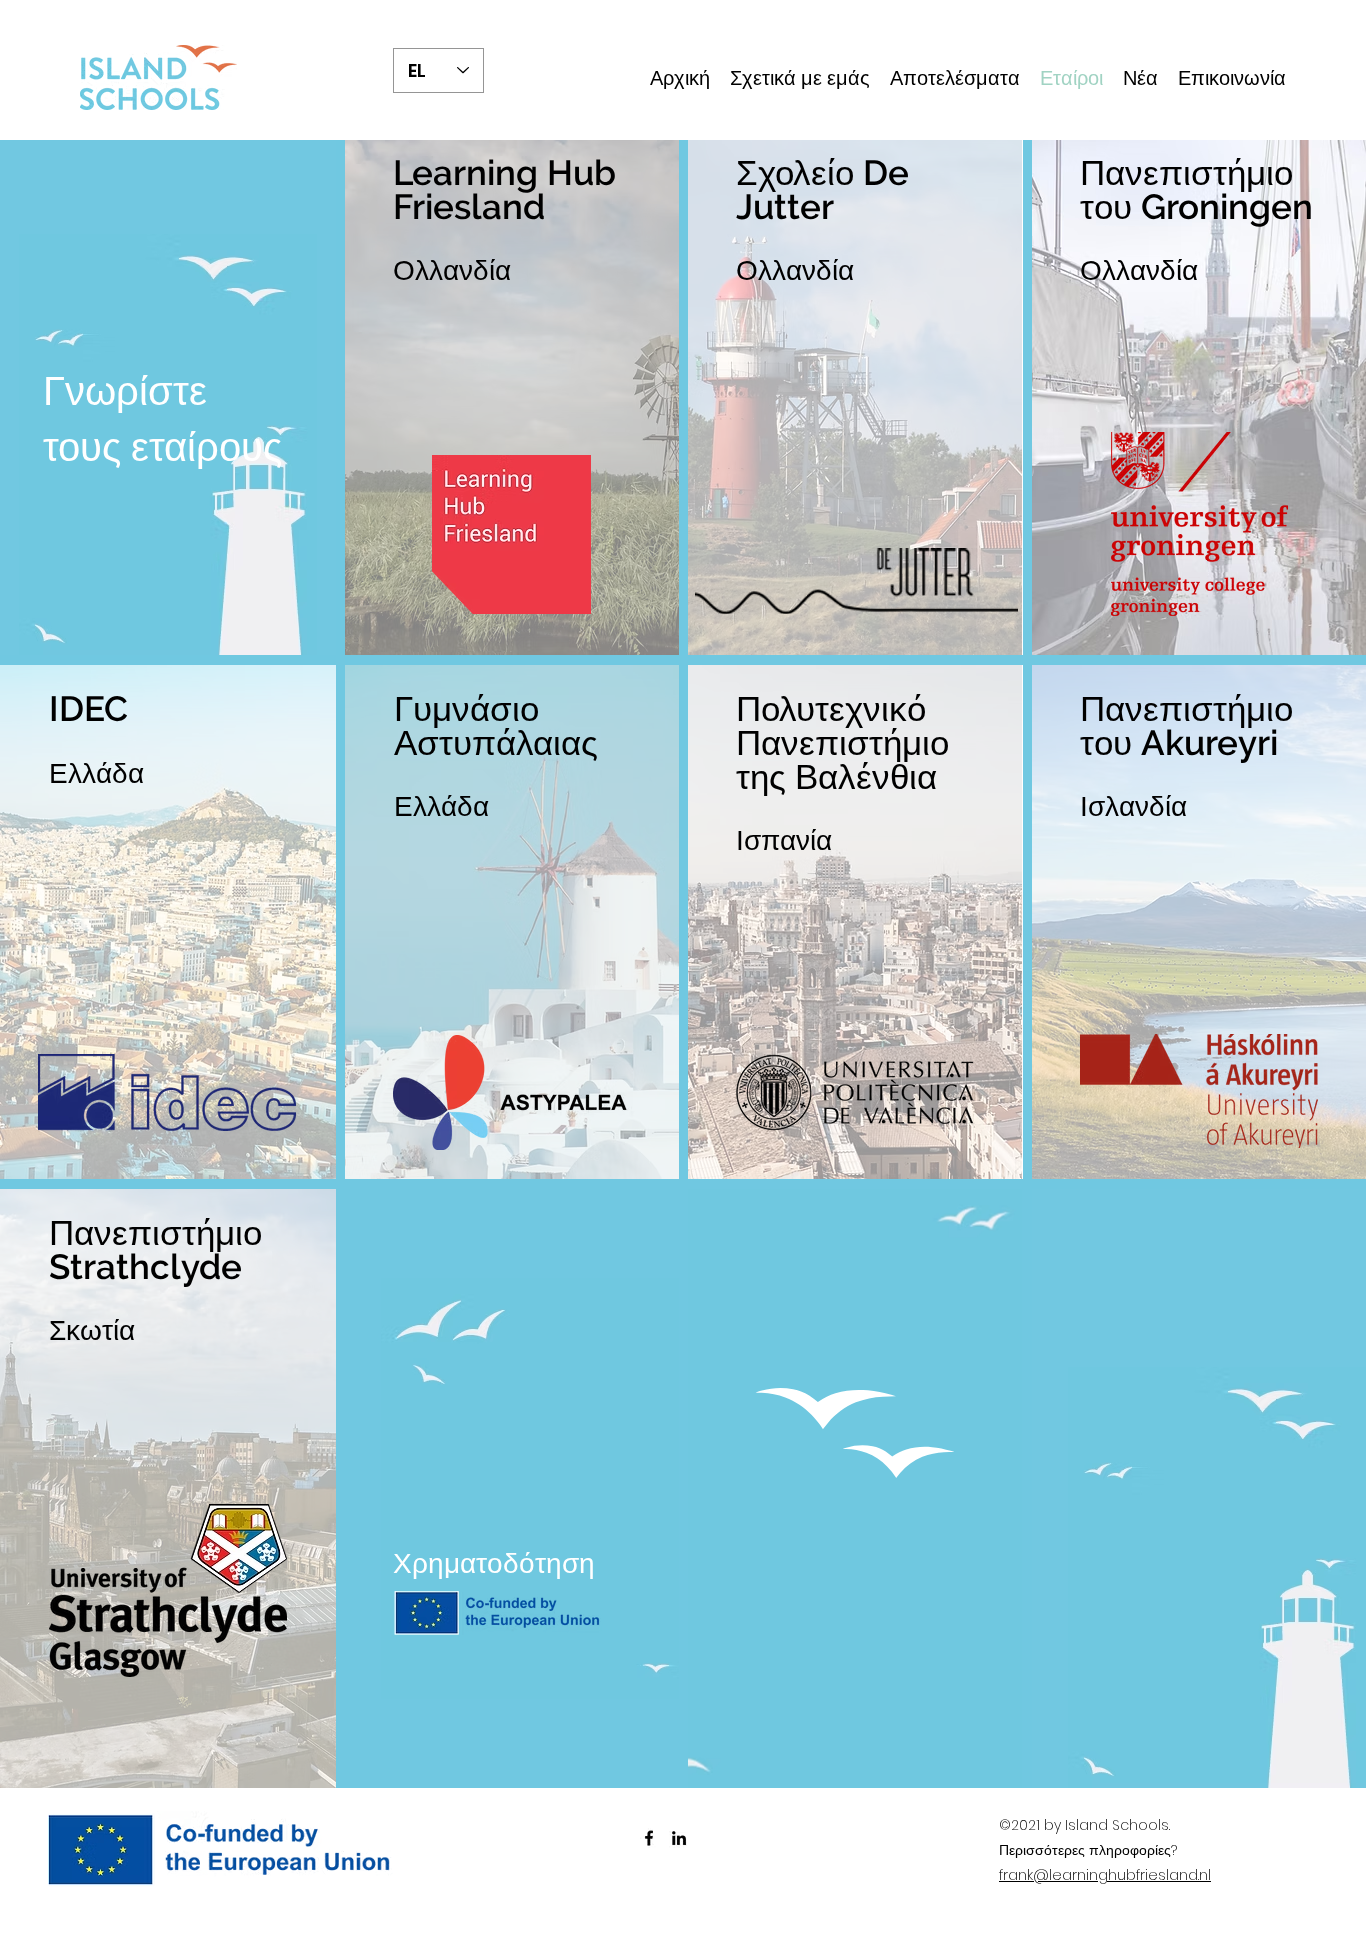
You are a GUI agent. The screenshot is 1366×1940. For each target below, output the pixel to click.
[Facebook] (649, 1838)
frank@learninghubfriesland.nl (1105, 1875)
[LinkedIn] (679, 1838)
